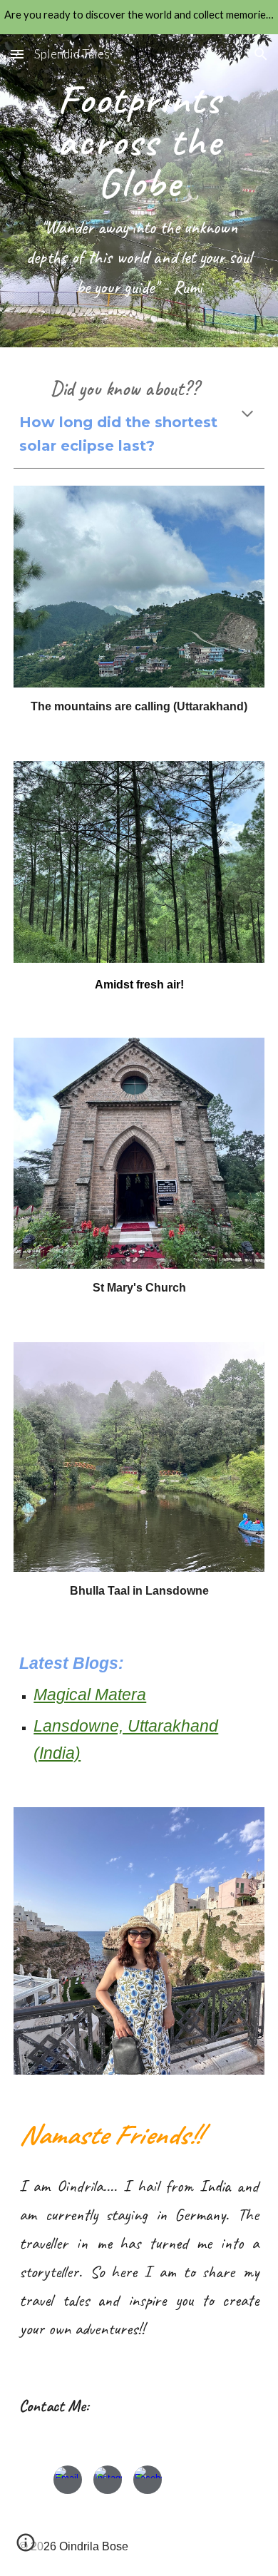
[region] (139, 17)
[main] (139, 191)
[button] (17, 54)
